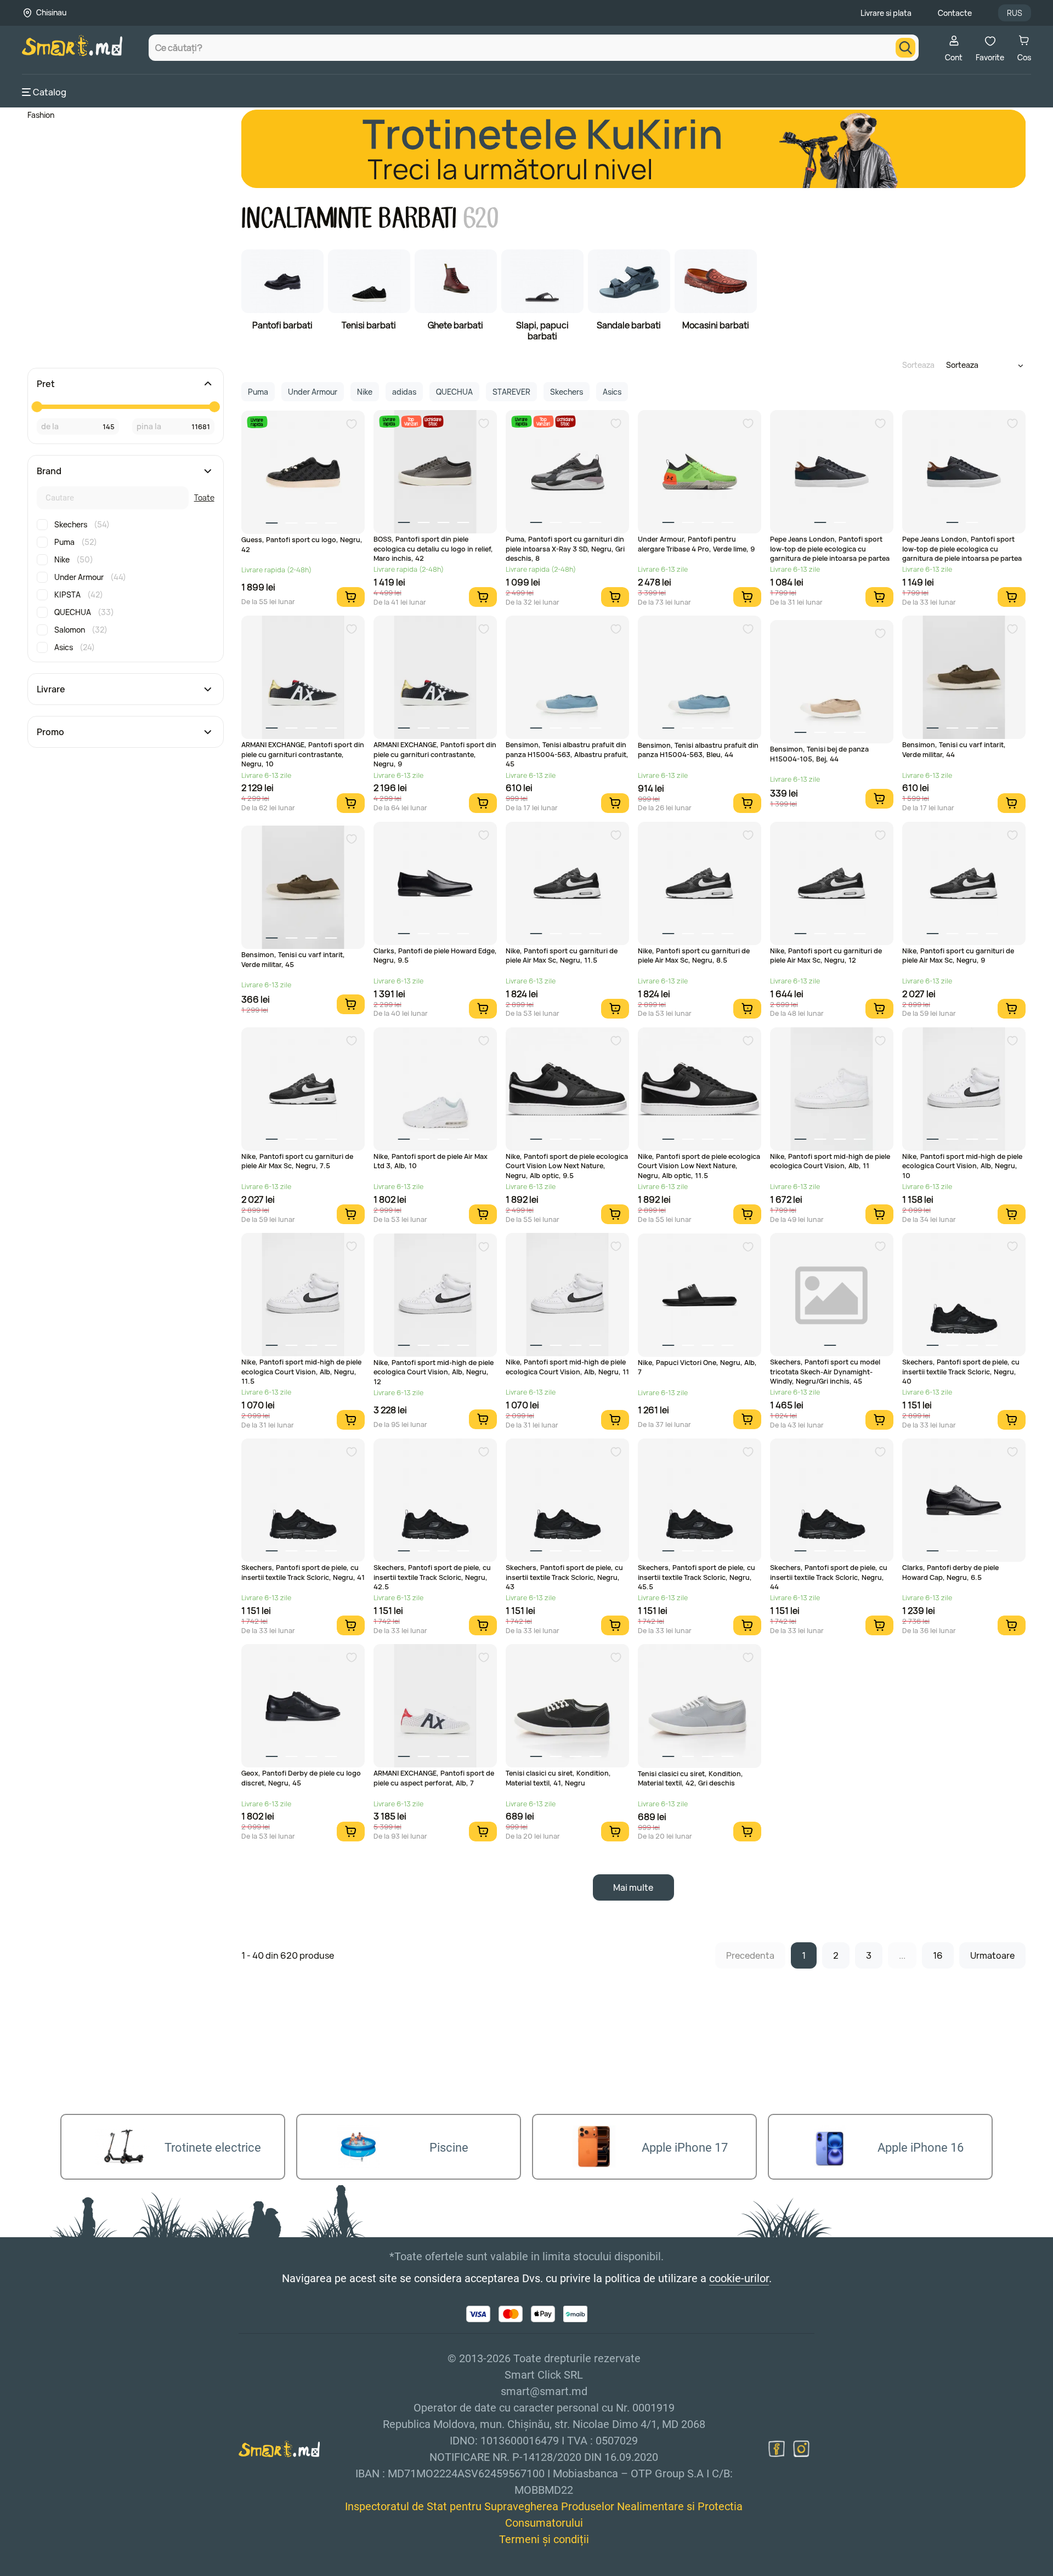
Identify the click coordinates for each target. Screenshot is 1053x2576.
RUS (1015, 13)
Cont (954, 57)
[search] (905, 48)
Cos (1024, 57)
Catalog (50, 92)
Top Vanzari (411, 421)
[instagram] (801, 2449)
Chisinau (51, 12)
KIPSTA (79, 595)
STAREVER (511, 392)
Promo (50, 732)
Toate (204, 497)
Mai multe (633, 1887)
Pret (46, 384)
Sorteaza (918, 365)
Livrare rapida (257, 422)
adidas (404, 392)
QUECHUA (84, 612)
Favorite (990, 57)
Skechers (82, 524)
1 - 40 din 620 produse (288, 1955)
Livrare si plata (886, 13)
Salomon (81, 630)
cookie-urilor (739, 2278)
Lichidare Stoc (433, 421)
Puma (76, 542)
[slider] (37, 407)
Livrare (51, 689)
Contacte (955, 13)
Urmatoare (992, 1955)
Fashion (41, 115)
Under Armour (90, 577)
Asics (75, 647)
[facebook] (777, 2449)
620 (481, 218)
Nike (74, 559)
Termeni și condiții (544, 2539)
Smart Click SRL (86, 2570)
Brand (49, 471)
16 (938, 1955)
